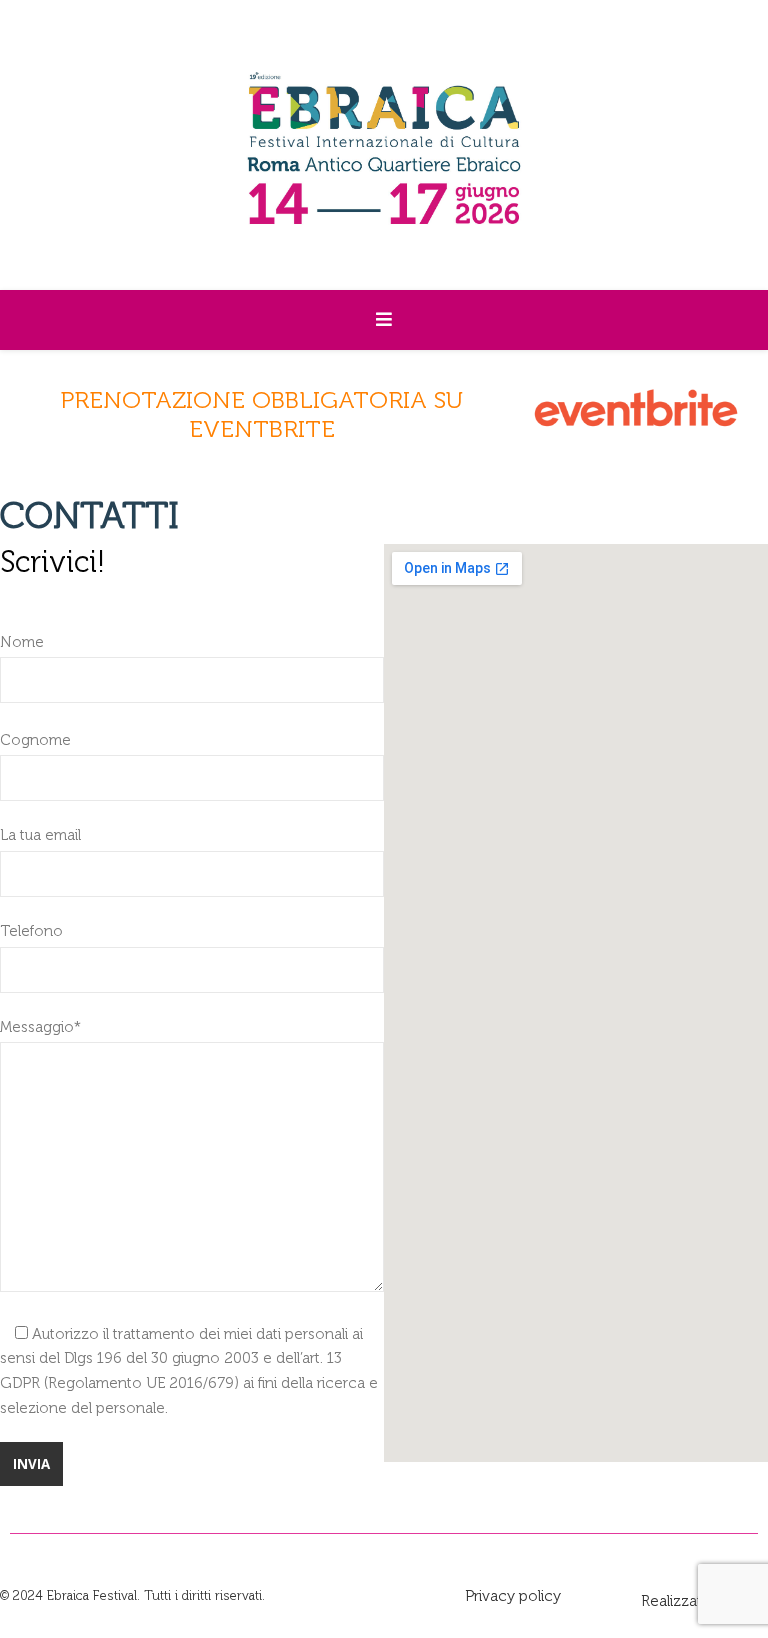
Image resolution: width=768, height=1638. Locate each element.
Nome (22, 642)
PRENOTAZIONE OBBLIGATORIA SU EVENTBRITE (261, 414)
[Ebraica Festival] (384, 144)
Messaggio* (40, 1027)
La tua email (40, 835)
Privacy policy (513, 1596)
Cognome (35, 740)
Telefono (31, 931)
